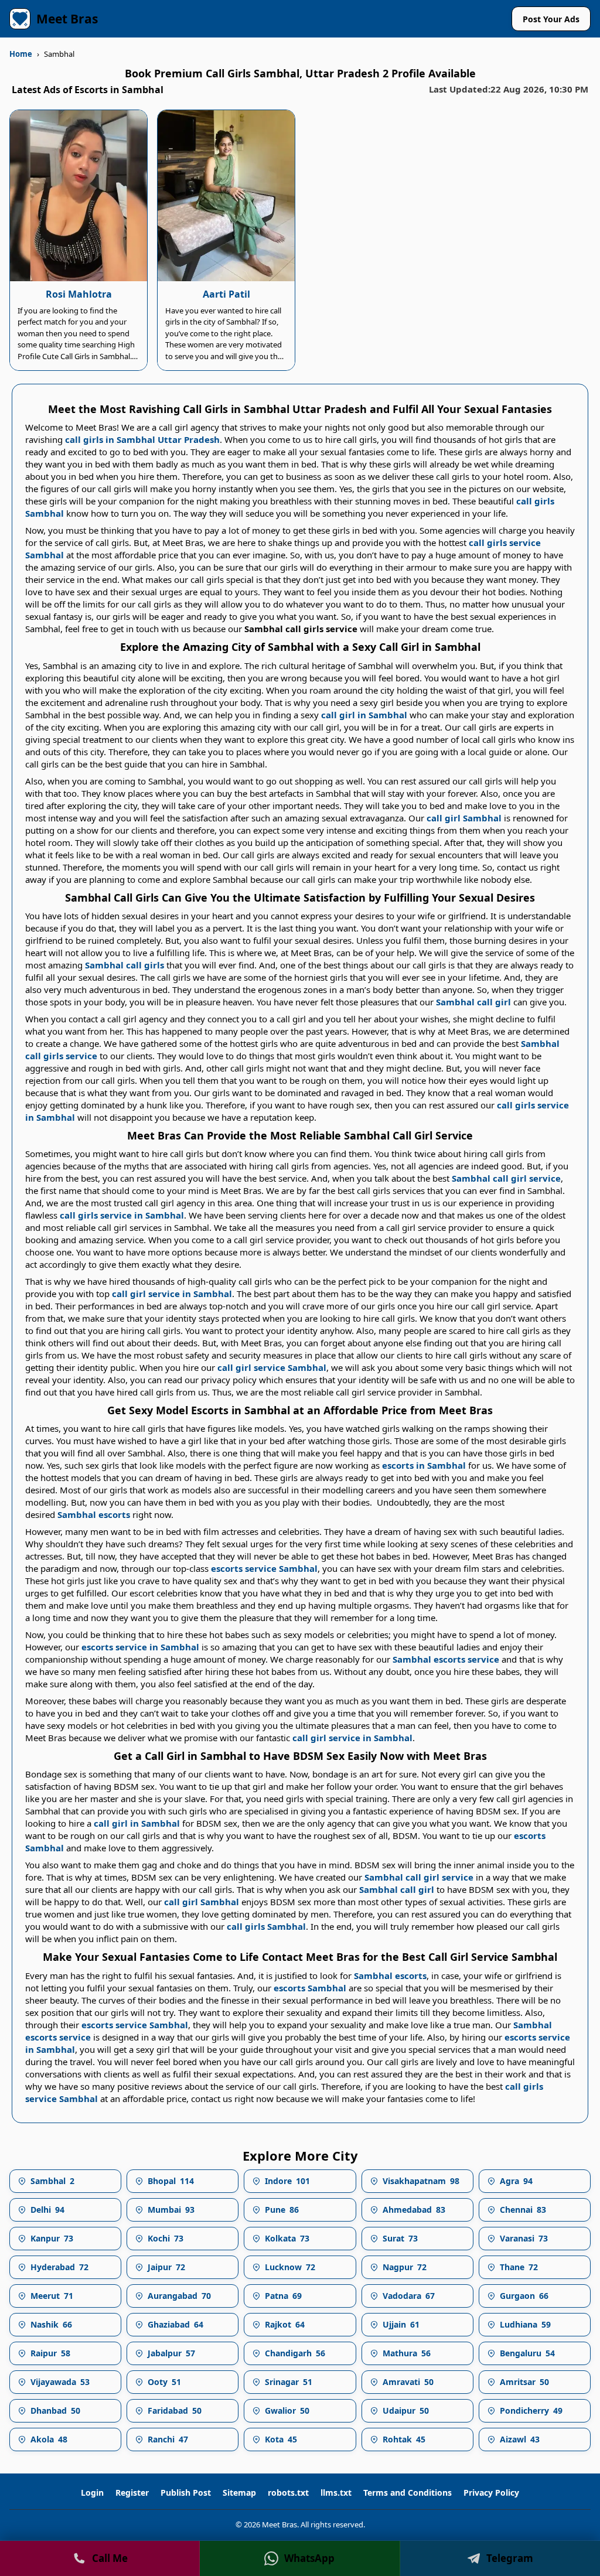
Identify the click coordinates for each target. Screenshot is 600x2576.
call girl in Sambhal (364, 715)
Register (132, 2493)
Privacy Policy (491, 2493)
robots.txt (288, 2493)
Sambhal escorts (94, 1514)
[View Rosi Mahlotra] (79, 196)
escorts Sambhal (310, 1988)
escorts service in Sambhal (140, 1647)
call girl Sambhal (464, 818)
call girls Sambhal (266, 1926)
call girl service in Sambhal (172, 1294)
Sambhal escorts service (446, 1659)
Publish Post (186, 2493)
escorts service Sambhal (264, 1568)
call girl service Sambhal (272, 1367)
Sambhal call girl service (506, 1178)
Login (92, 2493)
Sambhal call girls (125, 965)
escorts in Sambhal (424, 1465)
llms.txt (336, 2493)
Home (21, 54)
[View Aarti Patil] (226, 196)
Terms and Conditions (408, 2493)
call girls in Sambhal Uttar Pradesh (142, 439)
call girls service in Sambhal (122, 1215)
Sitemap (239, 2493)
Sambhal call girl (473, 1002)
